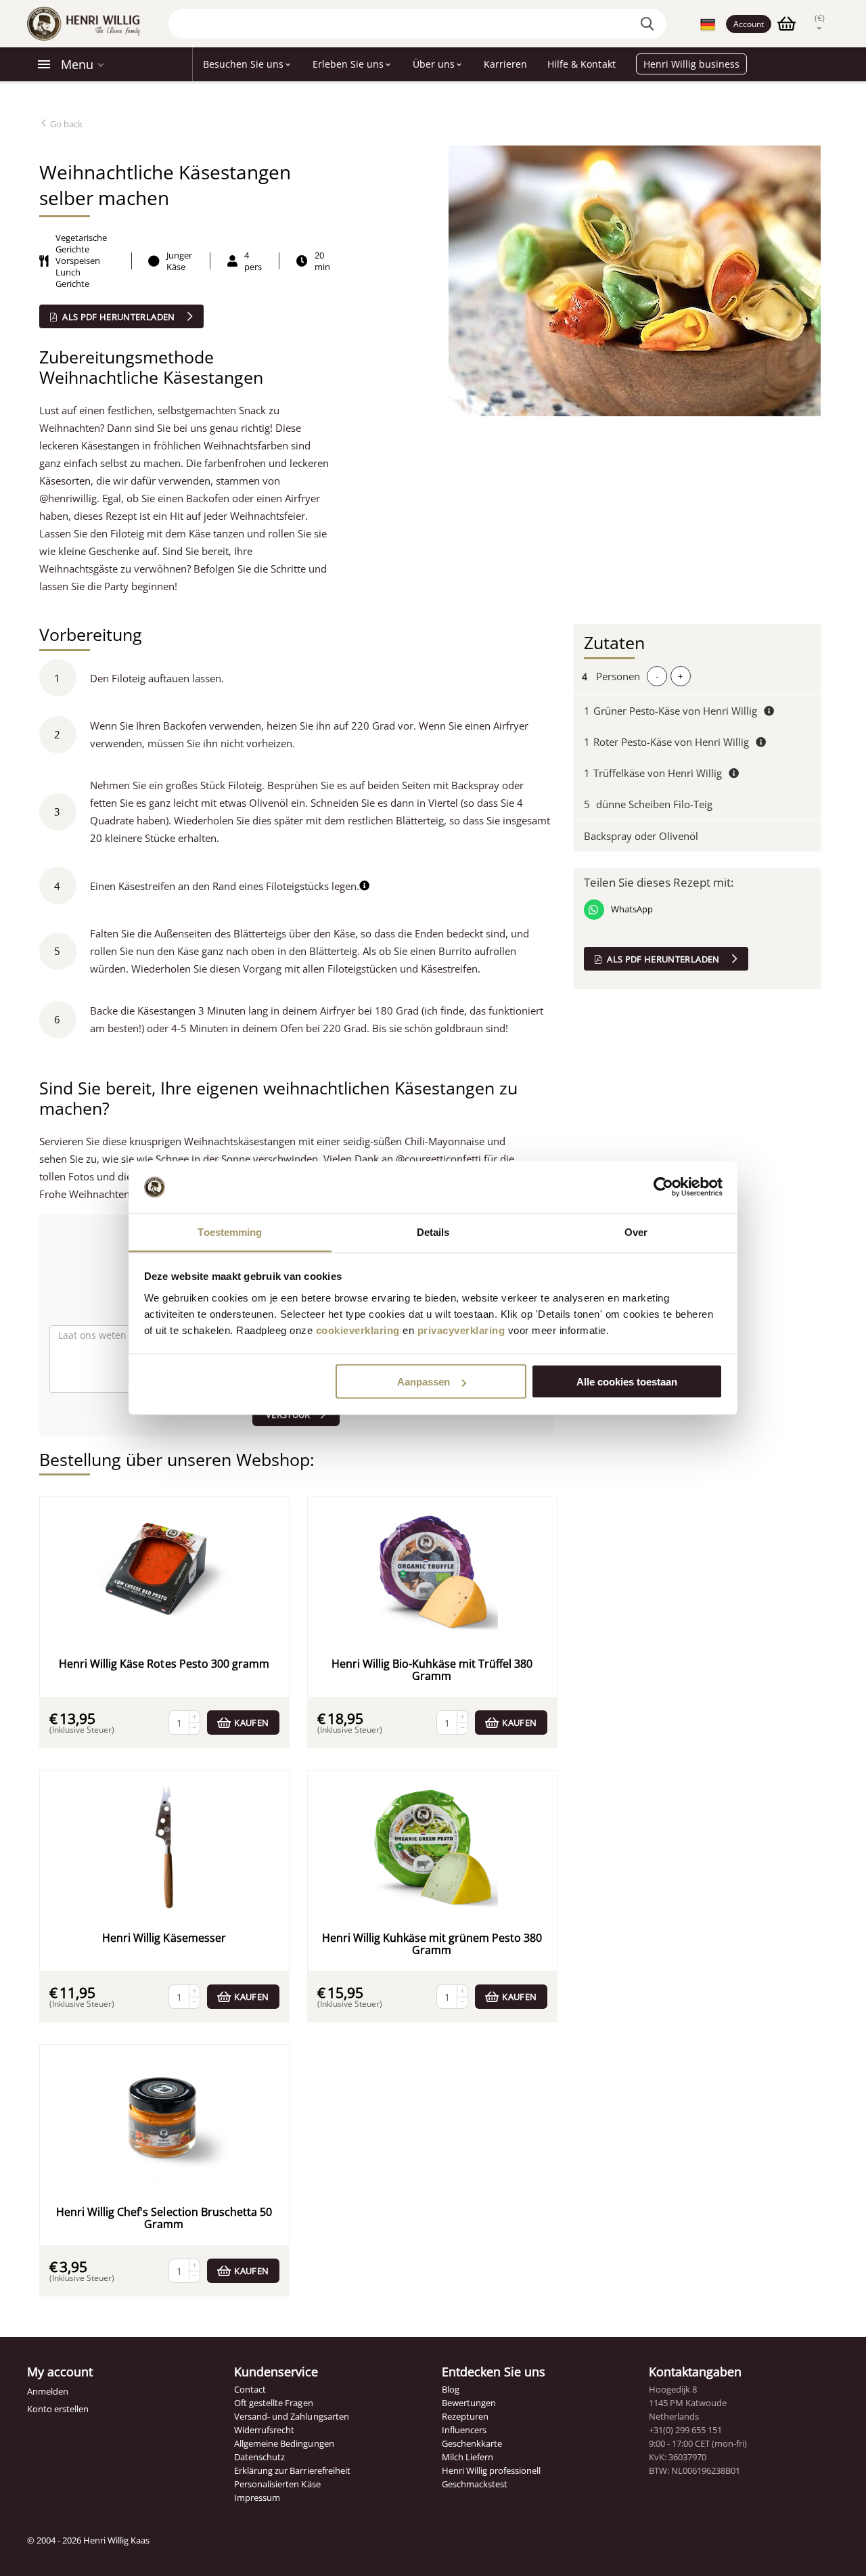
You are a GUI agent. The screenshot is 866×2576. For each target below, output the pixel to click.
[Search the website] (649, 24)
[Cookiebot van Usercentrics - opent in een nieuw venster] (663, 1187)
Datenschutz (259, 2457)
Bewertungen (469, 2403)
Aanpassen (424, 1382)
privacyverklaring (461, 1330)
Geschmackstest (475, 2484)
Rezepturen (465, 2416)
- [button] (657, 676)
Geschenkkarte (472, 2443)
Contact (250, 2389)
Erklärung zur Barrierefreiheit (292, 2470)
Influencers (464, 2430)
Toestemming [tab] (230, 1231)
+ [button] (680, 676)
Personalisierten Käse (277, 2484)
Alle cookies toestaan (627, 1382)
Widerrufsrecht (264, 2430)
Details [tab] (433, 1231)
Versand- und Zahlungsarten (291, 2416)
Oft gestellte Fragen (273, 2403)
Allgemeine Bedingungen (284, 2443)
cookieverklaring (358, 1330)
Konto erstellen (58, 2409)
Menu (77, 64)
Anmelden (48, 2391)
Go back (65, 124)
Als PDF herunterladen (119, 317)
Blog (451, 2389)
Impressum (257, 2497)
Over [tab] (636, 1231)
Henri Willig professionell (491, 2470)
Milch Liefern (468, 2457)
